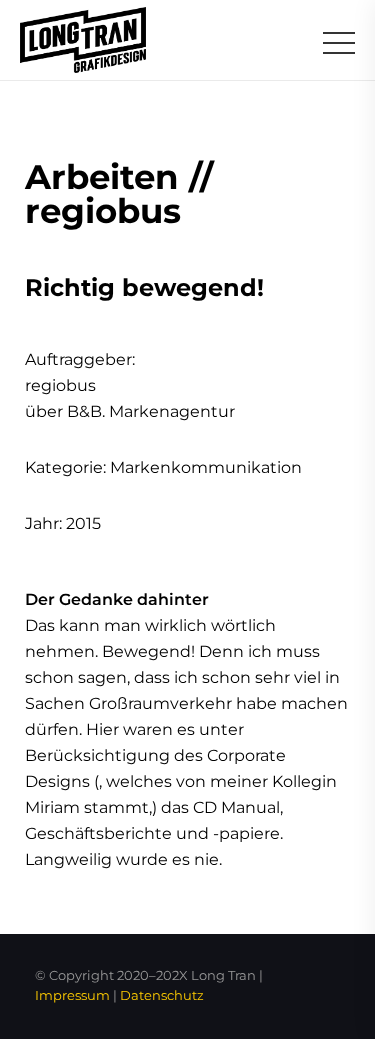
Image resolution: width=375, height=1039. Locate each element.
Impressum (72, 995)
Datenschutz (162, 995)
